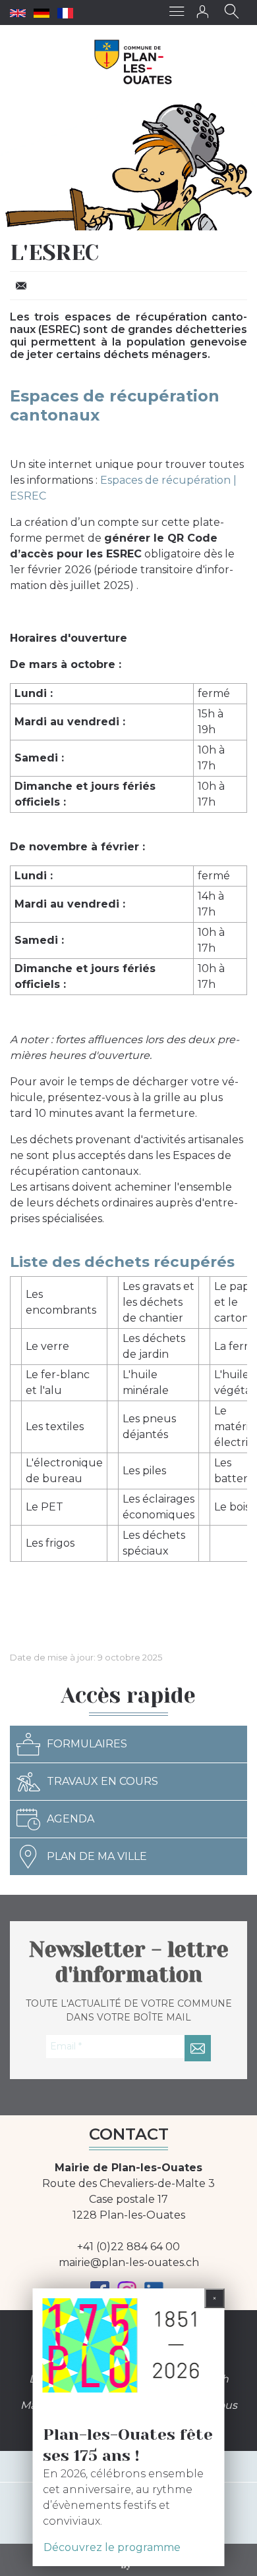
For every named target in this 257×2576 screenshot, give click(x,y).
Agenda (71, 1819)
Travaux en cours (102, 1781)
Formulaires (87, 1744)
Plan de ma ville (97, 1856)
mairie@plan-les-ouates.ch (129, 2262)
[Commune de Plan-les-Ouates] (133, 62)
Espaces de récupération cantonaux (115, 405)
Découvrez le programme (112, 2547)
